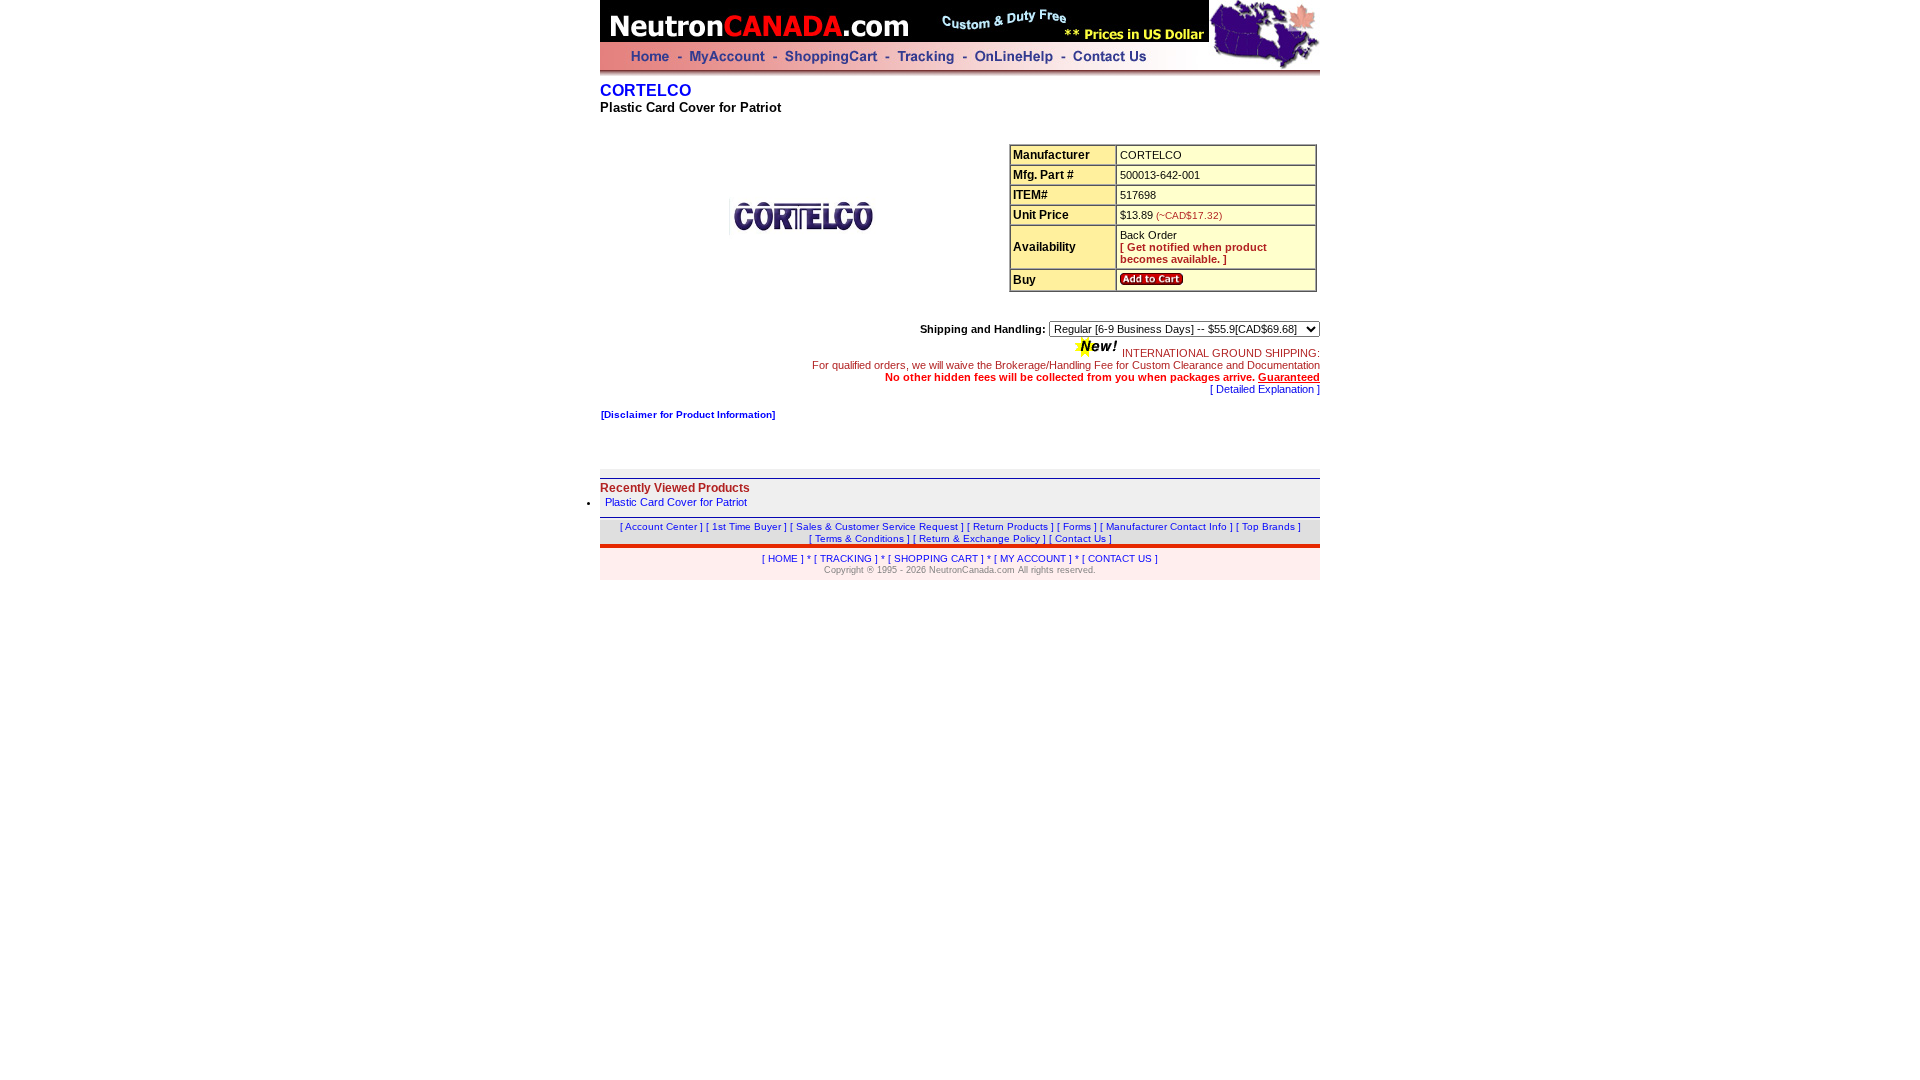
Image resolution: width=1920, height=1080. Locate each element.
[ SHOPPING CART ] (936, 558)
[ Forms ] (1077, 526)
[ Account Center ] (661, 526)
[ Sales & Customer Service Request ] (877, 526)
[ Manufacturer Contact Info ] (1166, 526)
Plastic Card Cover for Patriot (676, 502)
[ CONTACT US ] (1120, 558)
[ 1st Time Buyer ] (746, 526)
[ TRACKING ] (846, 558)
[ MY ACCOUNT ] (1033, 558)
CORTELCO (645, 90)
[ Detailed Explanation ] (1265, 389)
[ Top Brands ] (1268, 526)
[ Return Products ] (1010, 526)
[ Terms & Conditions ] (859, 538)
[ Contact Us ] (1080, 538)
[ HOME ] (783, 558)
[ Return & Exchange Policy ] (979, 538)
